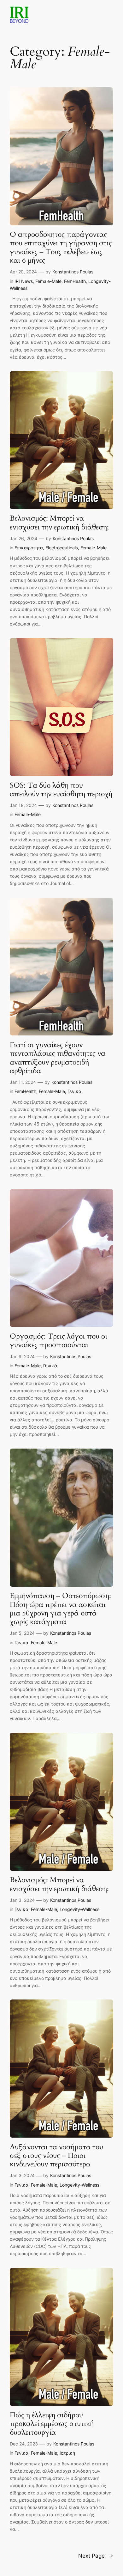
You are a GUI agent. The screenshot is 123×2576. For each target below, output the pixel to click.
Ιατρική (67, 2453)
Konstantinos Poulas (73, 272)
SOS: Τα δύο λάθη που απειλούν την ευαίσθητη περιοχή (61, 790)
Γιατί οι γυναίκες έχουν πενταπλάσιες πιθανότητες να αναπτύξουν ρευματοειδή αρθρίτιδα (58, 1058)
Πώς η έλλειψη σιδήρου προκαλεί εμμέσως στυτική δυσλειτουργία (52, 2424)
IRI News (24, 281)
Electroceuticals (62, 548)
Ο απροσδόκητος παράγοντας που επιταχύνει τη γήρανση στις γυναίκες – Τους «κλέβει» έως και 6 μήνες (61, 247)
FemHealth (75, 281)
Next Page (96, 2556)
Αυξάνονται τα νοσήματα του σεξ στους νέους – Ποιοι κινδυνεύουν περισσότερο (56, 2156)
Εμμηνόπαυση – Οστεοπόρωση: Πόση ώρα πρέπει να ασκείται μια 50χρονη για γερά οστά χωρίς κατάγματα (60, 1609)
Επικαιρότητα (29, 548)
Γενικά (74, 1091)
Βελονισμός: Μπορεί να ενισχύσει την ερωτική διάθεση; (59, 523)
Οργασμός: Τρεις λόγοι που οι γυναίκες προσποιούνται (59, 1341)
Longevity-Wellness (79, 1909)
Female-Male (48, 281)
